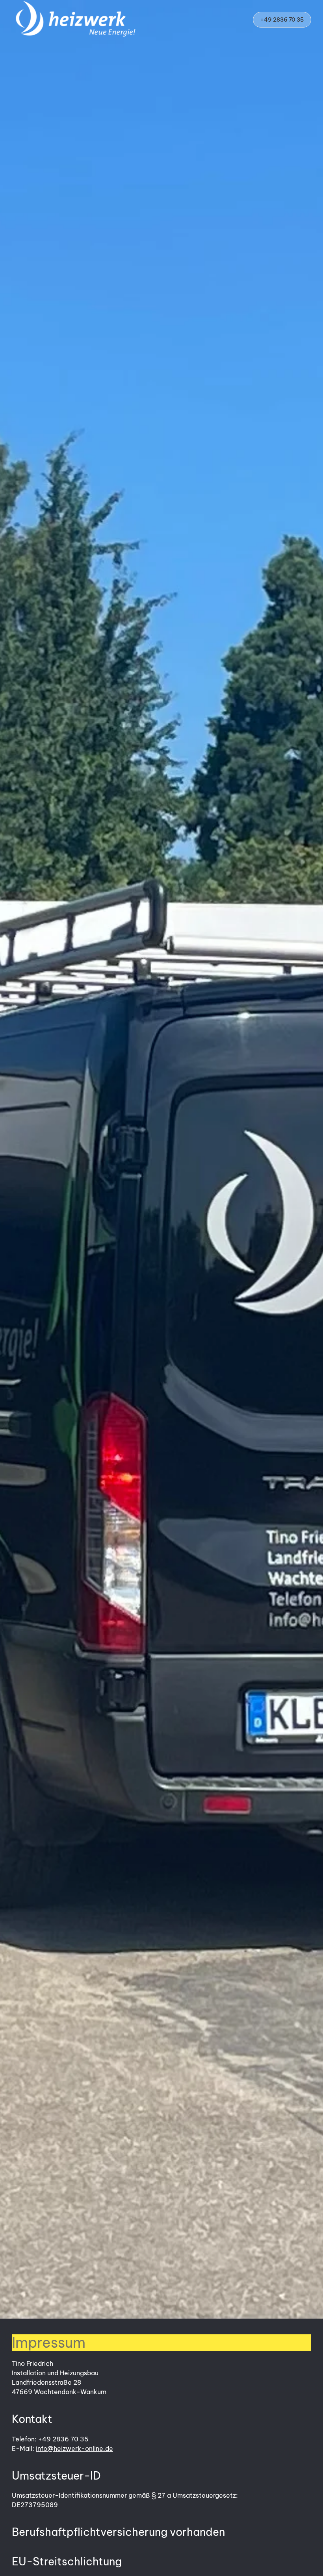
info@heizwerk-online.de (74, 2448)
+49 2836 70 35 (282, 20)
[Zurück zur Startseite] (76, 20)
